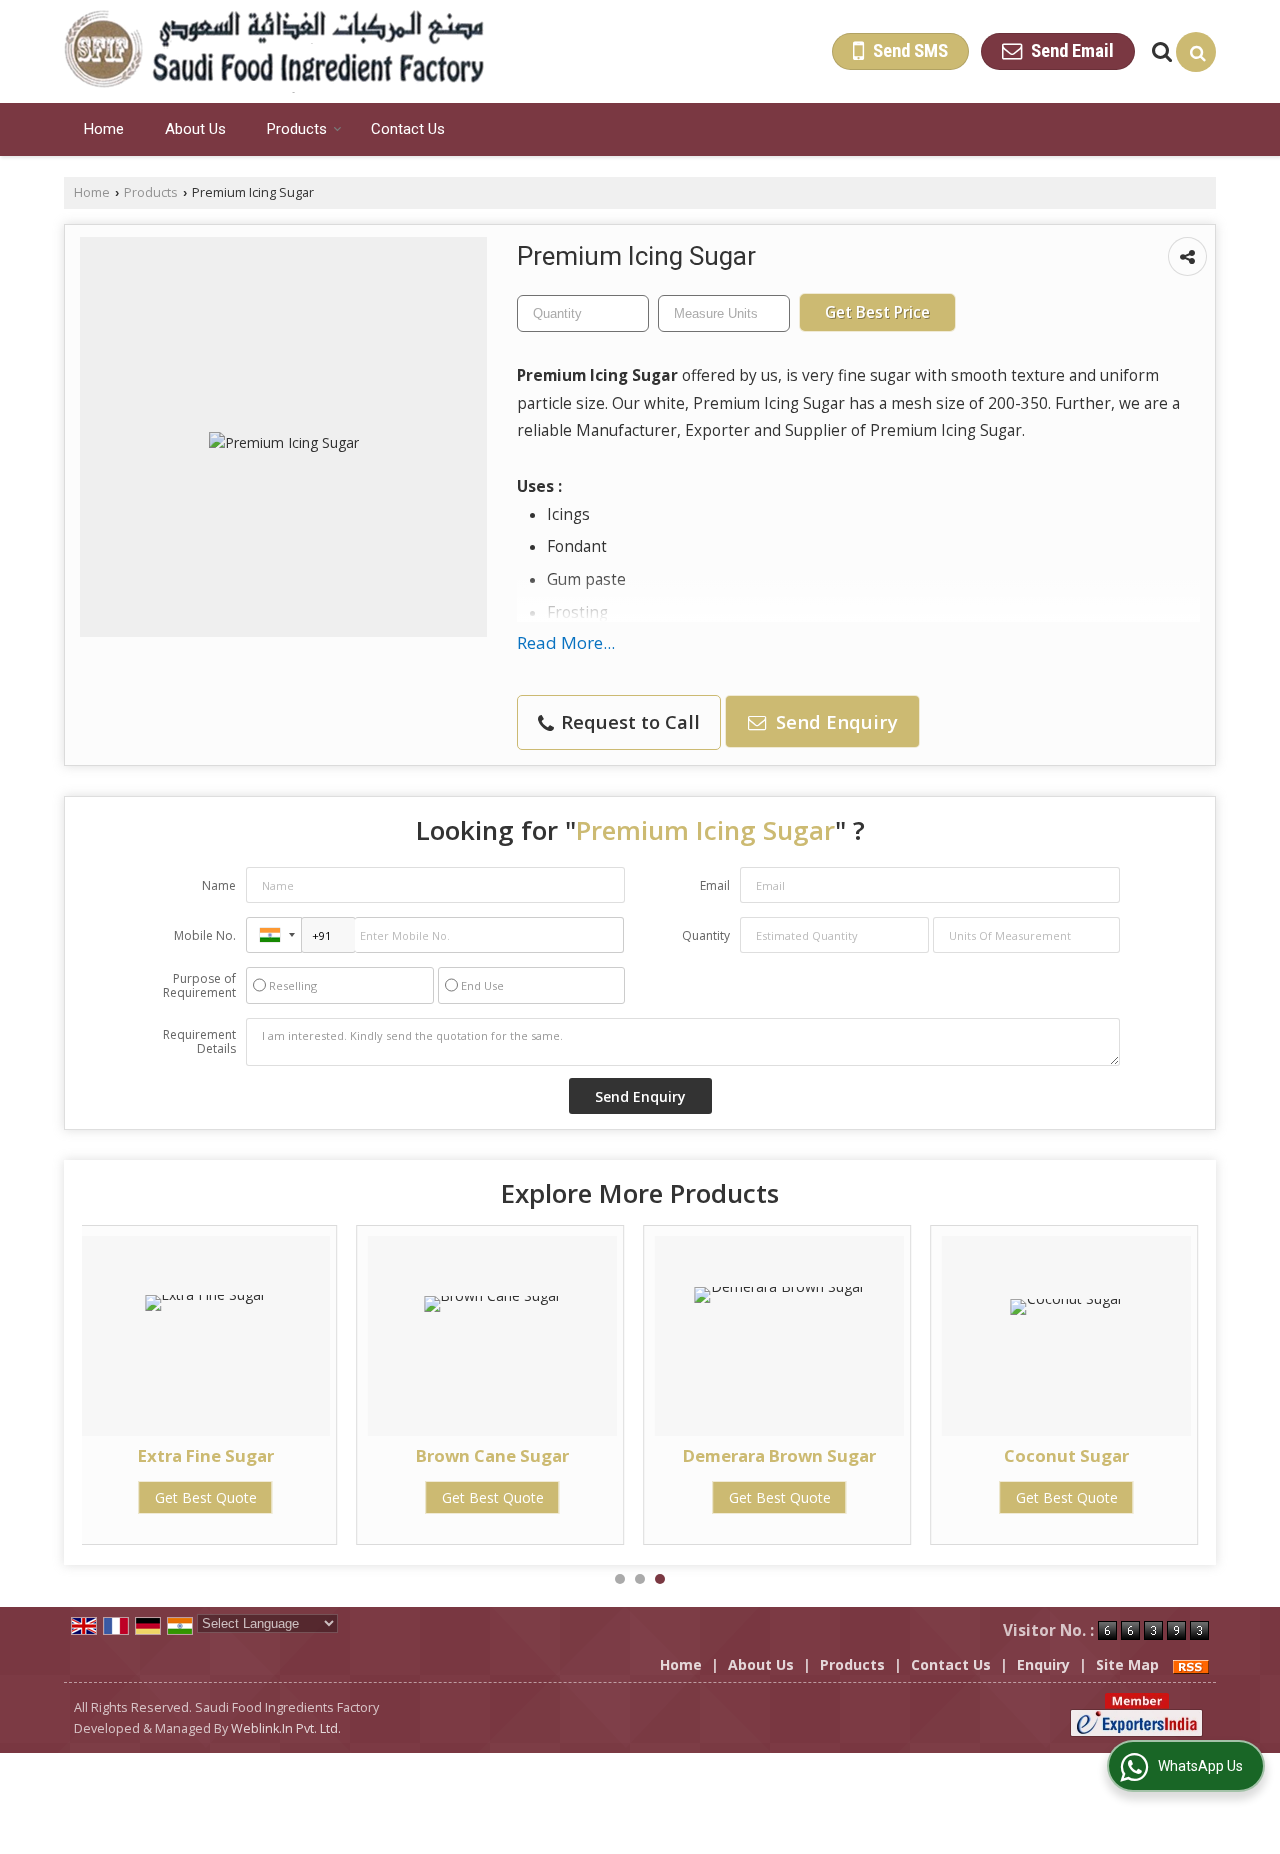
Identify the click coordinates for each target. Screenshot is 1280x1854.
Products (297, 129)
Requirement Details (199, 1042)
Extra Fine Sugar (206, 1455)
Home (104, 129)
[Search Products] (1159, 51)
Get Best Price (877, 312)
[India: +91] (274, 935)
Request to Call (628, 721)
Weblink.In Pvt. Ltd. (286, 1728)
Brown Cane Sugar (492, 1455)
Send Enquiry (834, 721)
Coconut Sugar (1066, 1455)
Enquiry (1043, 1664)
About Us (195, 129)
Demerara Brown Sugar (779, 1455)
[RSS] (1191, 1664)
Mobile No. (205, 935)
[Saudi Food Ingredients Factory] (274, 51)
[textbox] (724, 313)
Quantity (706, 935)
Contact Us (408, 129)
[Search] (1196, 52)
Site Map (1127, 1664)
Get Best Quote (206, 1497)
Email (715, 885)
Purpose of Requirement (199, 986)
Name (219, 885)
